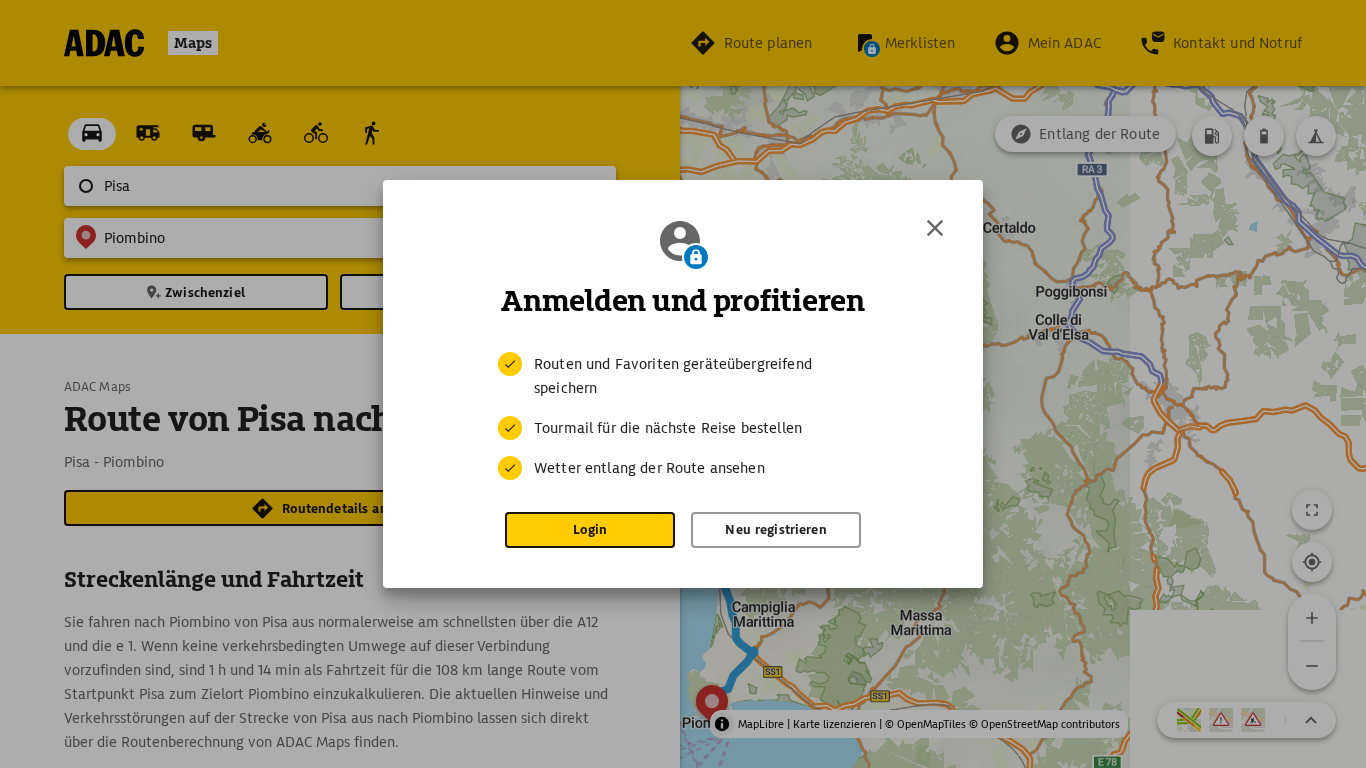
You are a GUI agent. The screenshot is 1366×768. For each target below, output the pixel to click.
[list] (683, 416)
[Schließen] (935, 228)
